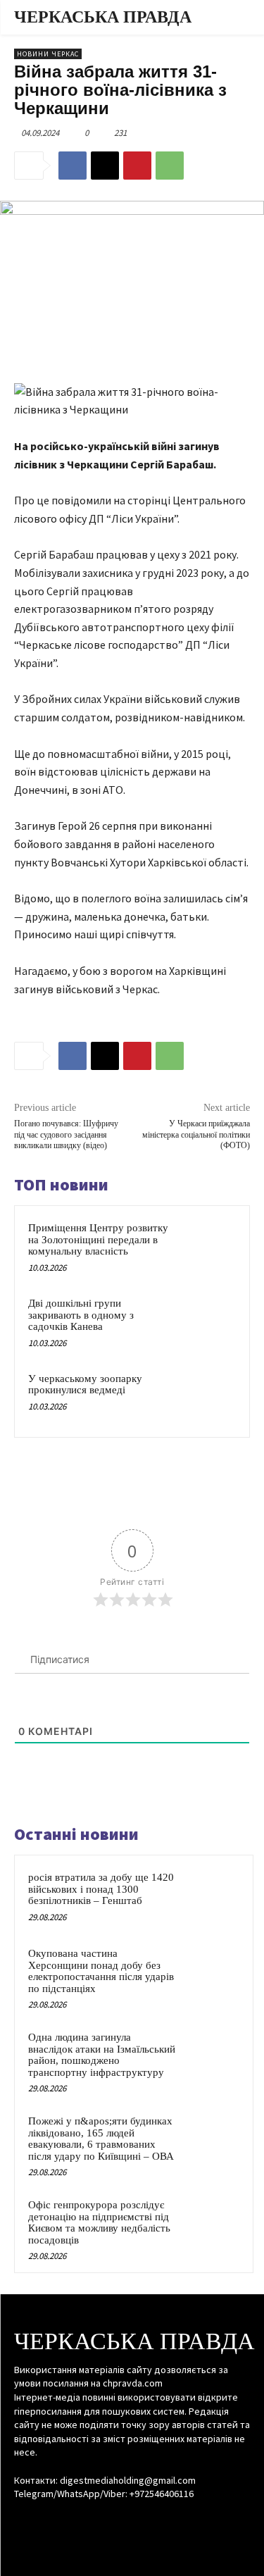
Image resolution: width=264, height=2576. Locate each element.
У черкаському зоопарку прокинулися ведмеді (85, 1385)
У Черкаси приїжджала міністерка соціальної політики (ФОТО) (196, 1134)
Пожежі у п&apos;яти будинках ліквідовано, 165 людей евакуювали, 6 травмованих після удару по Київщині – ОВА (101, 2139)
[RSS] (132, 2521)
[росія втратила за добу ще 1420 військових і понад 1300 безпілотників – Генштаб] (212, 1896)
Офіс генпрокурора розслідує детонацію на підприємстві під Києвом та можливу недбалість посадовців (99, 2222)
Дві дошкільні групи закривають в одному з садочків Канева (81, 1315)
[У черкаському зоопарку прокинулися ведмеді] (209, 1397)
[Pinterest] (137, 166)
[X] (105, 166)
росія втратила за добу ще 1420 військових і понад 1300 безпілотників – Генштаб (101, 1889)
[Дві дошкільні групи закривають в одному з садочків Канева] (209, 1322)
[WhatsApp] (170, 166)
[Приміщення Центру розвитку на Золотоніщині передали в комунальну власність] (209, 1246)
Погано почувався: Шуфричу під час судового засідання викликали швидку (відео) (66, 1134)
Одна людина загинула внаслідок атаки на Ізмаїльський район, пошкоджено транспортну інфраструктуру (102, 2055)
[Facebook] (73, 166)
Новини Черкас (48, 54)
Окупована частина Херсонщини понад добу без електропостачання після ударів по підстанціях (101, 1971)
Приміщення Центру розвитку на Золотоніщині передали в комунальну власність (98, 1239)
